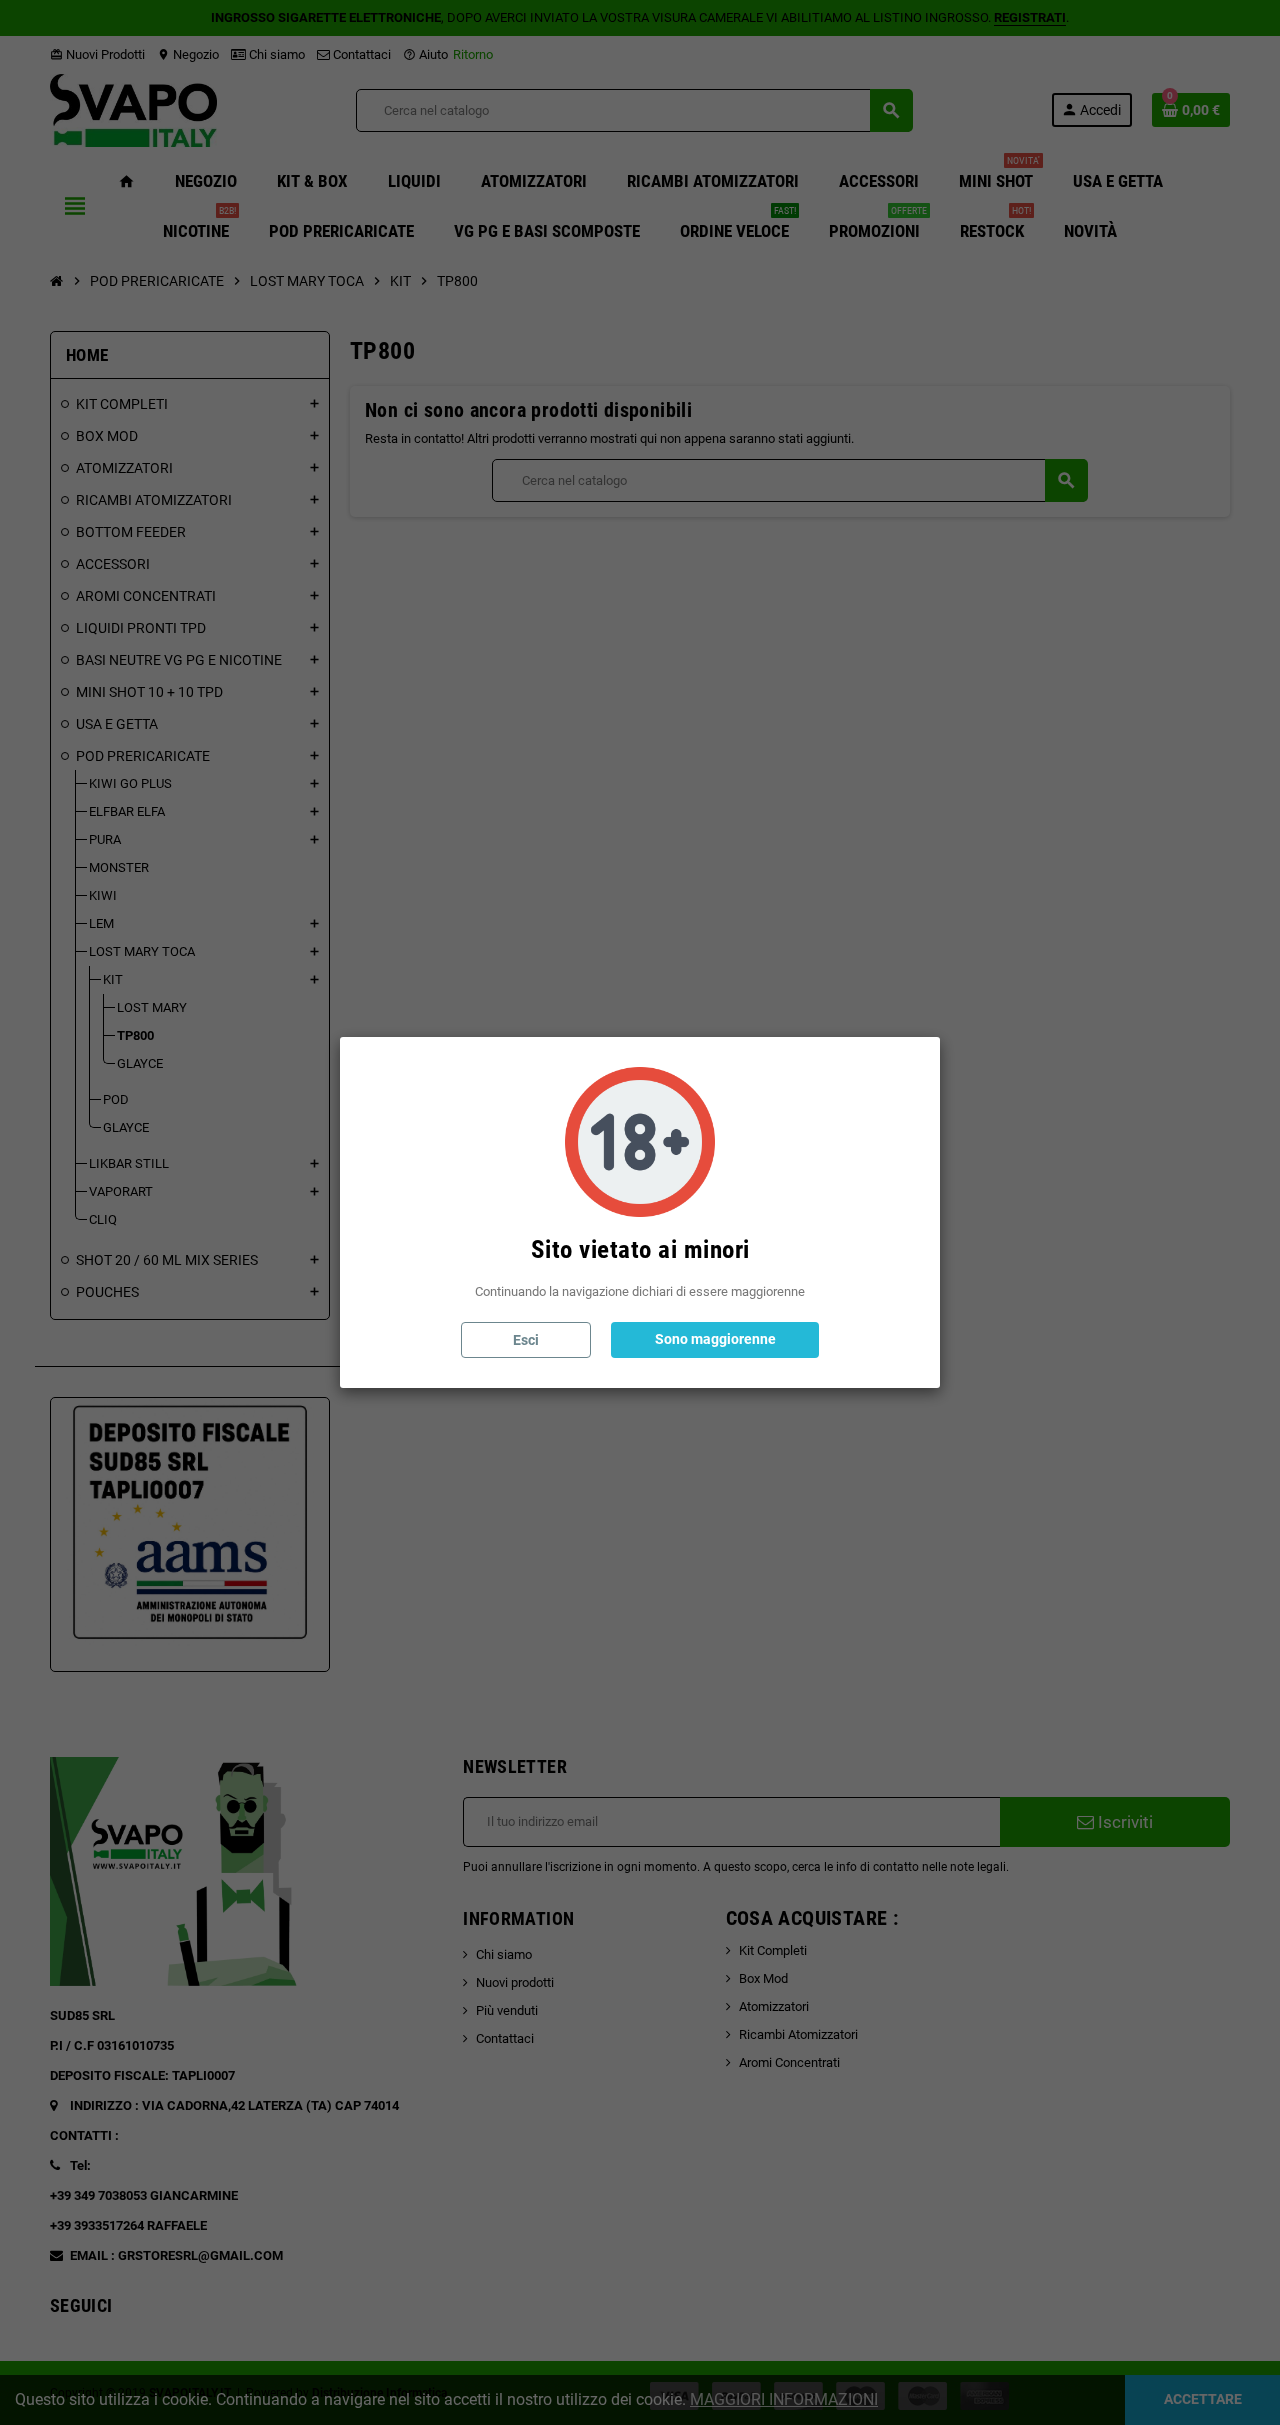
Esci (526, 1340)
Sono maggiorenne (715, 1339)
